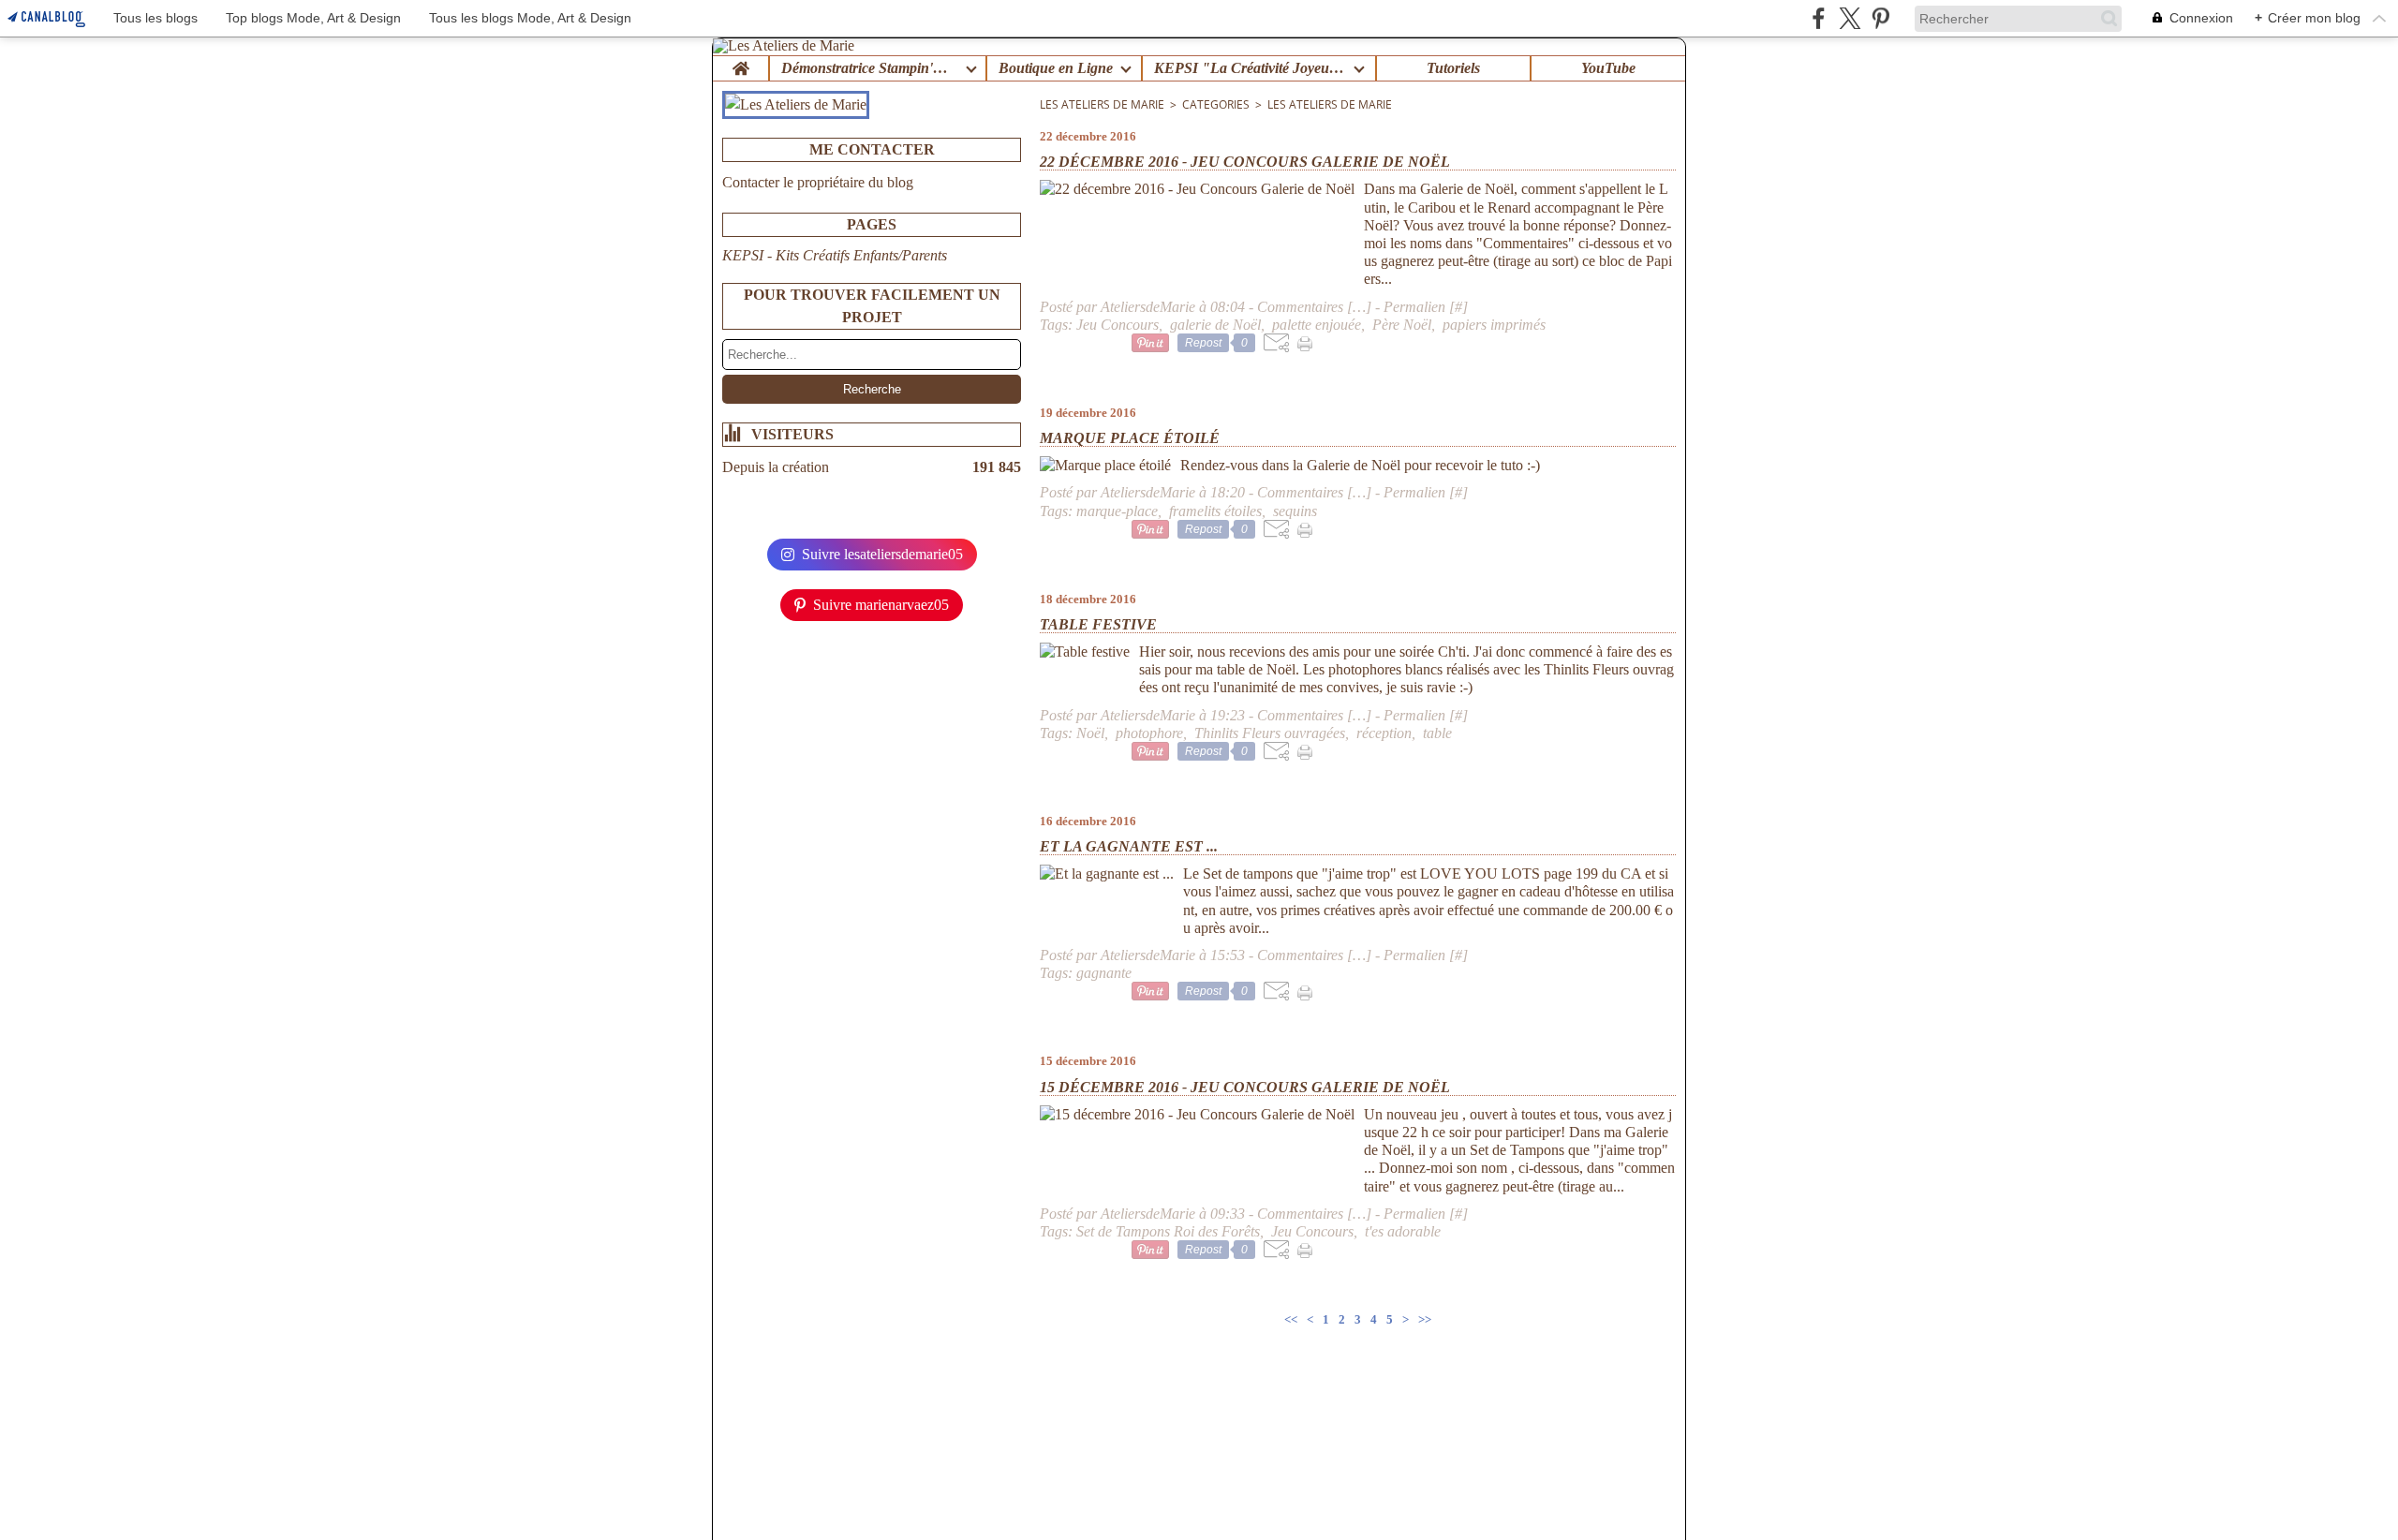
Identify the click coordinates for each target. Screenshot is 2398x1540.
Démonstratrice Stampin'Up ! (870, 68)
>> (1425, 1319)
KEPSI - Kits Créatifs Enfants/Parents (835, 255)
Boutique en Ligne (1056, 68)
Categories (1216, 104)
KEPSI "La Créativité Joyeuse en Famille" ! (1250, 68)
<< (1291, 1319)
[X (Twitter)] (1850, 18)
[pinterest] (1880, 18)
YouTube (1608, 68)
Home (740, 64)
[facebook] (1819, 18)
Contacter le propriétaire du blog (818, 182)
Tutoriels (1453, 68)
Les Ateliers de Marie (1102, 104)
